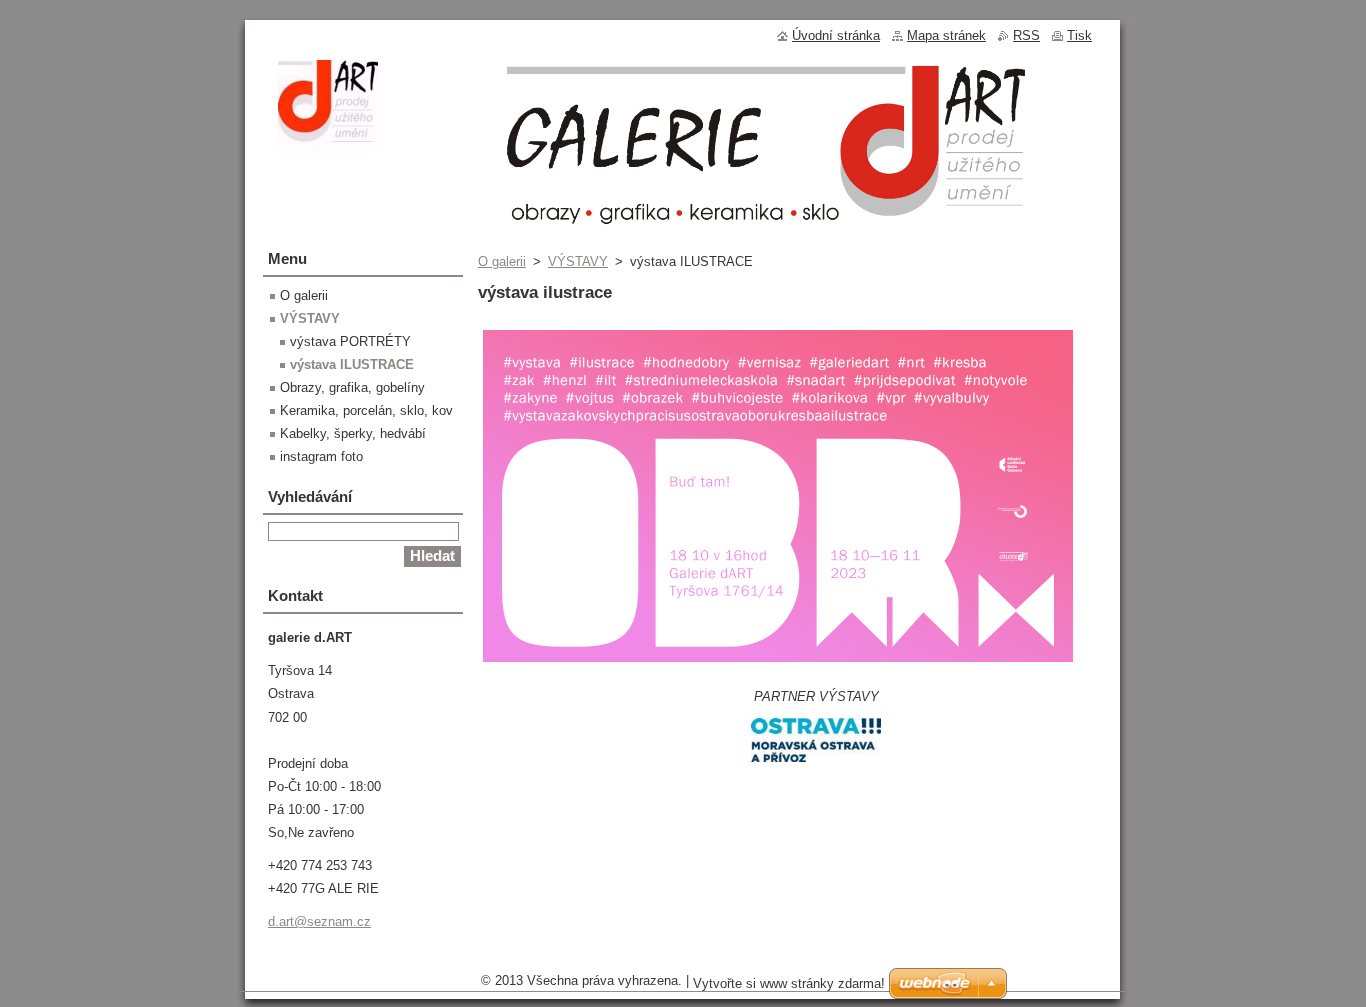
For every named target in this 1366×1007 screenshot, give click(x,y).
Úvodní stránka (836, 35)
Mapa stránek (946, 35)
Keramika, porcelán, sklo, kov (366, 410)
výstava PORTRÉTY (350, 341)
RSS (1026, 35)
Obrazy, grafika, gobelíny (352, 387)
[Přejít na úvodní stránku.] (328, 141)
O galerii (502, 261)
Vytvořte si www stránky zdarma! (789, 983)
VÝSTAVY (578, 261)
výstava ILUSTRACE (352, 364)
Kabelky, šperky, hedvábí (353, 433)
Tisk (1079, 35)
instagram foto (321, 456)
